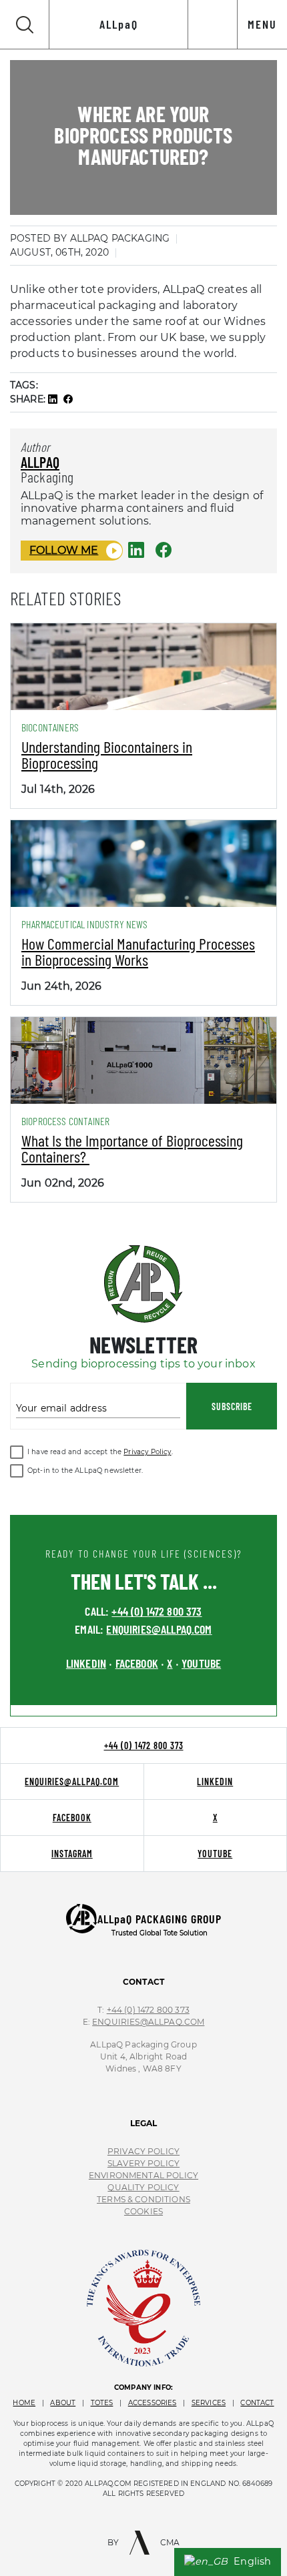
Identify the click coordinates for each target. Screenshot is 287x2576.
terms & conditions (143, 2199)
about (63, 2403)
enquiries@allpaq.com (159, 1629)
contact (257, 2403)
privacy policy (143, 2151)
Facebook (72, 1818)
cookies (143, 2211)
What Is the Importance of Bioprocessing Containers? (132, 1148)
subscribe (232, 1406)
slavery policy (143, 2163)
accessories (153, 2403)
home (24, 2403)
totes (102, 2403)
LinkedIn (215, 1782)
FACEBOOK (137, 1663)
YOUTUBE (201, 1663)
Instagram (72, 1854)
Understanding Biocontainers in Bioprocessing (107, 754)
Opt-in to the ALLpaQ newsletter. (85, 1471)
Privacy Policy (147, 1452)
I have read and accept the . (100, 1452)
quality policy (143, 2187)
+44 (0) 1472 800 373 (157, 1611)
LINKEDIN (86, 1663)
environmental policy (143, 2175)
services (209, 2403)
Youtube (215, 1854)
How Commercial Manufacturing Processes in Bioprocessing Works (138, 951)
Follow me (64, 550)
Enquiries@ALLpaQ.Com (148, 2022)
